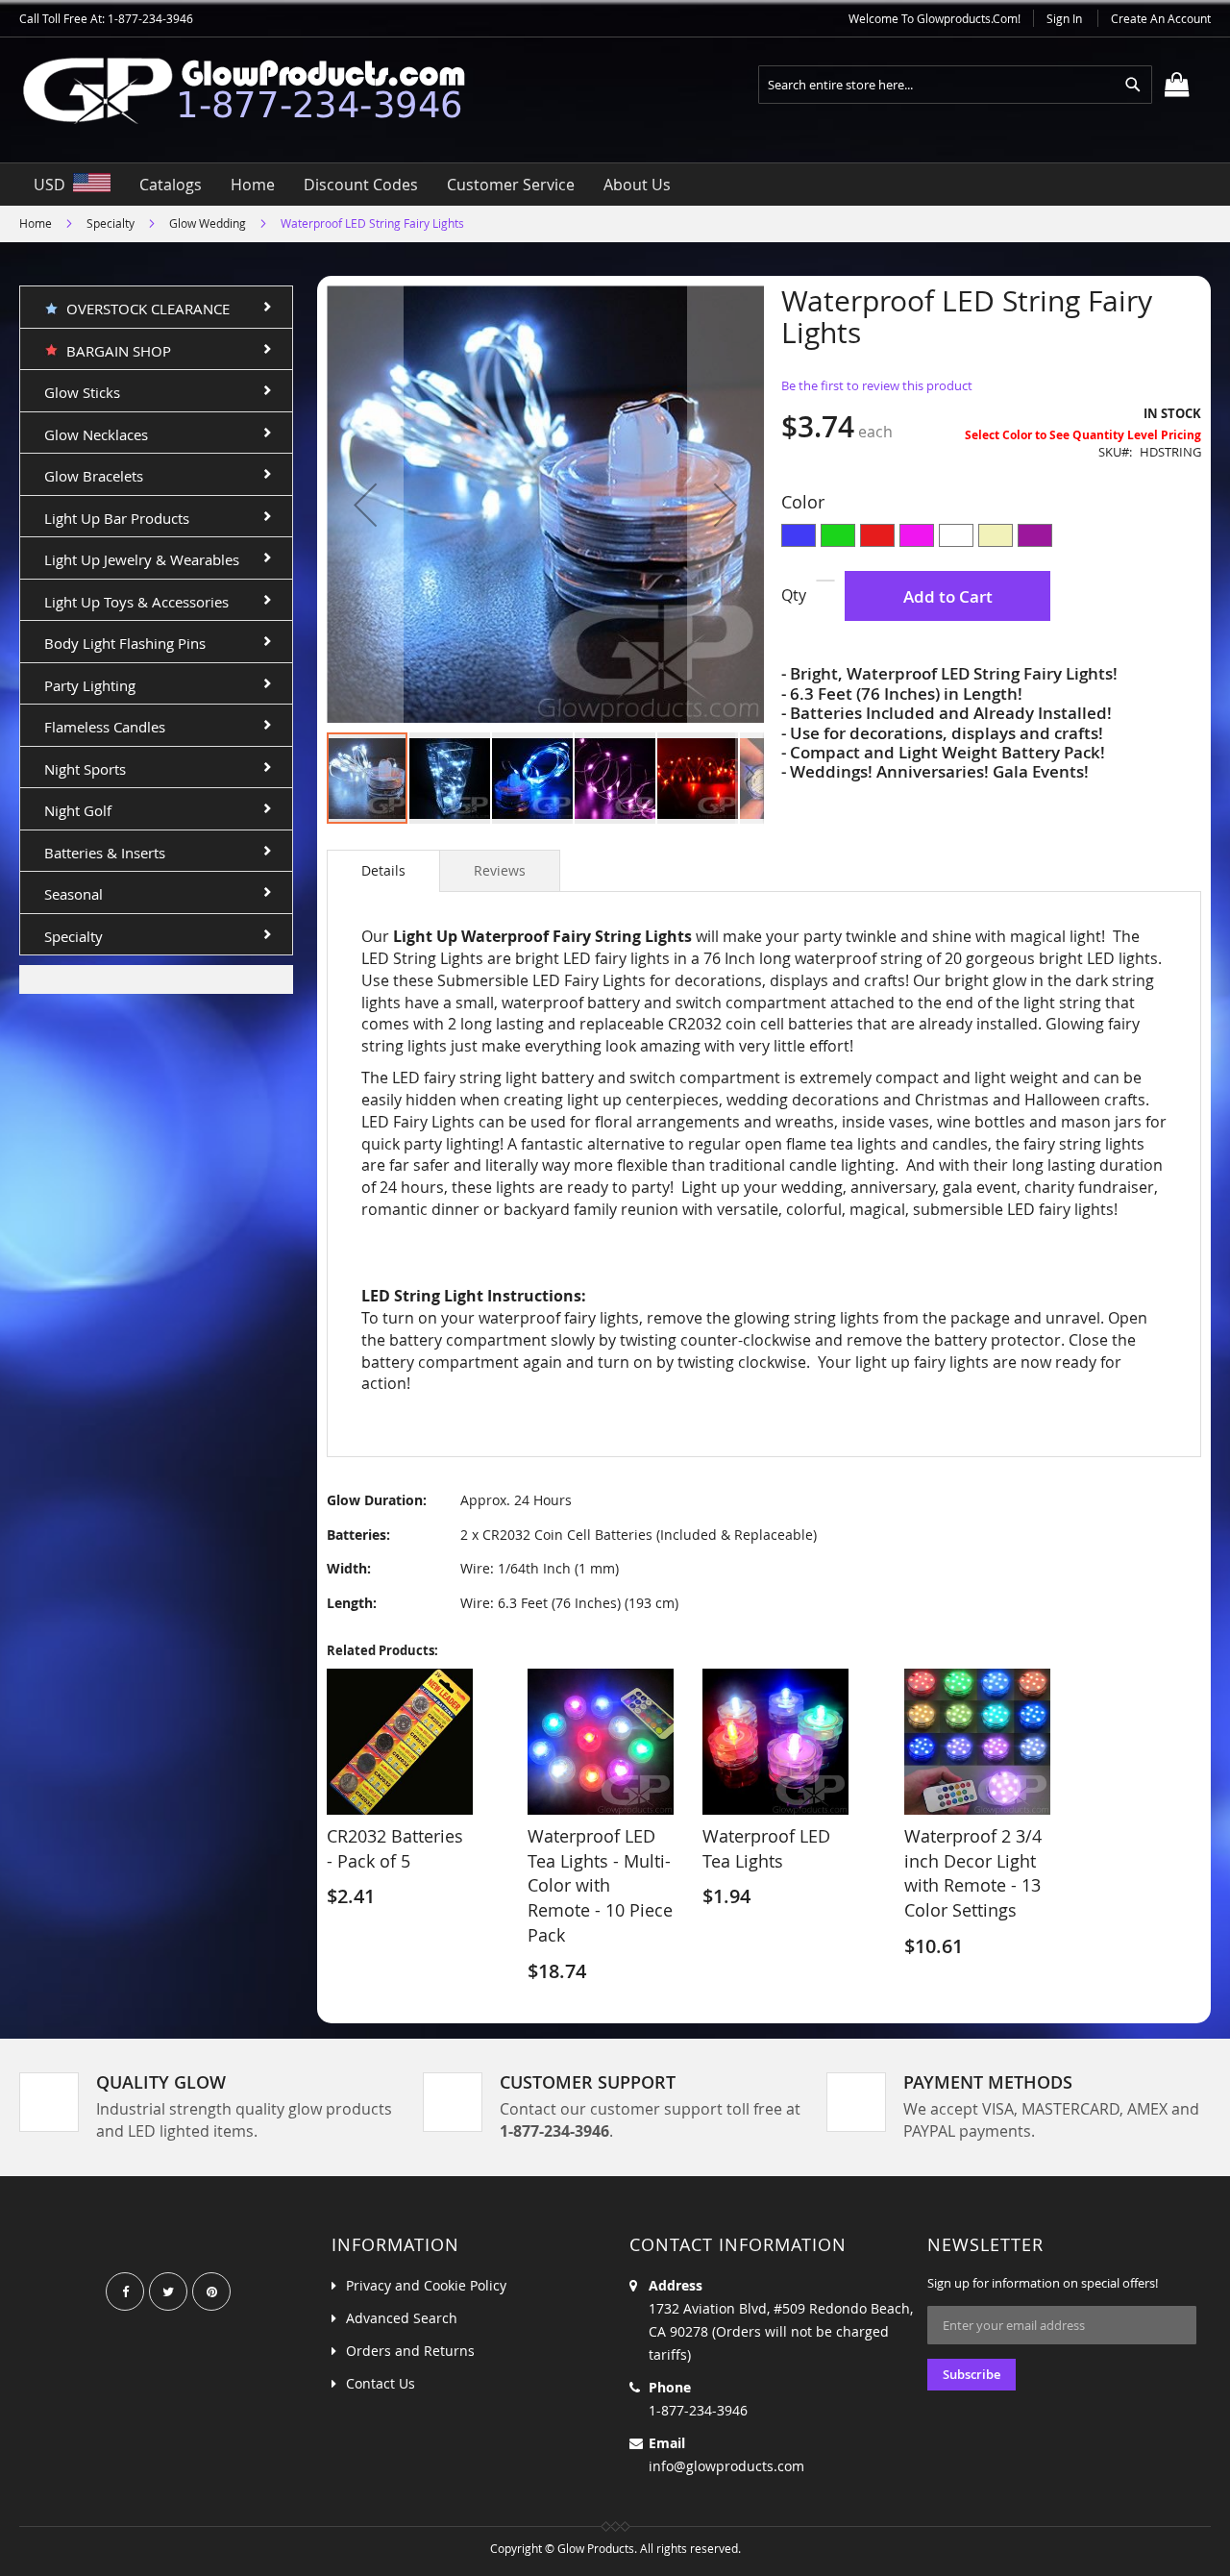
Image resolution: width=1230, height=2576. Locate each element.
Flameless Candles (105, 727)
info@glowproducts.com (726, 2466)
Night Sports (85, 769)
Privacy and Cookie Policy (426, 2285)
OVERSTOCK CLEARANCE (144, 309)
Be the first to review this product (877, 385)
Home (36, 223)
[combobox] (955, 85)
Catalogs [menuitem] (171, 185)
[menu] (615, 185)
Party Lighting (90, 685)
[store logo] (259, 90)
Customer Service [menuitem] (511, 185)
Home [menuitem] (253, 185)
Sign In (1064, 18)
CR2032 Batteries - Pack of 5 (395, 1848)
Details (383, 870)
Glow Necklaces (96, 434)
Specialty (111, 223)
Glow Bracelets (94, 476)
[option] (799, 535)
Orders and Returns (410, 2351)
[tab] (383, 871)
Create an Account (1161, 18)
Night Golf (78, 810)
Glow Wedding (208, 223)
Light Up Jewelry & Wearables (142, 559)
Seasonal (74, 894)
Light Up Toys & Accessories (136, 602)
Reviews (500, 870)
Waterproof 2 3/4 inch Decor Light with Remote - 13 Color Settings (973, 1873)
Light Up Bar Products (117, 518)
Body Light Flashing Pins (125, 643)
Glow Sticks (82, 392)
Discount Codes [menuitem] (361, 185)
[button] (365, 504)
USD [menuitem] (53, 185)
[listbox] (991, 538)
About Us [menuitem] (637, 185)
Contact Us (381, 2383)
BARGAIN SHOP (115, 351)
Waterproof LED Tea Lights (766, 1848)
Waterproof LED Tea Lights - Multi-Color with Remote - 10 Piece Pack (600, 1885)
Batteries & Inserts (105, 853)
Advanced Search (402, 2318)
